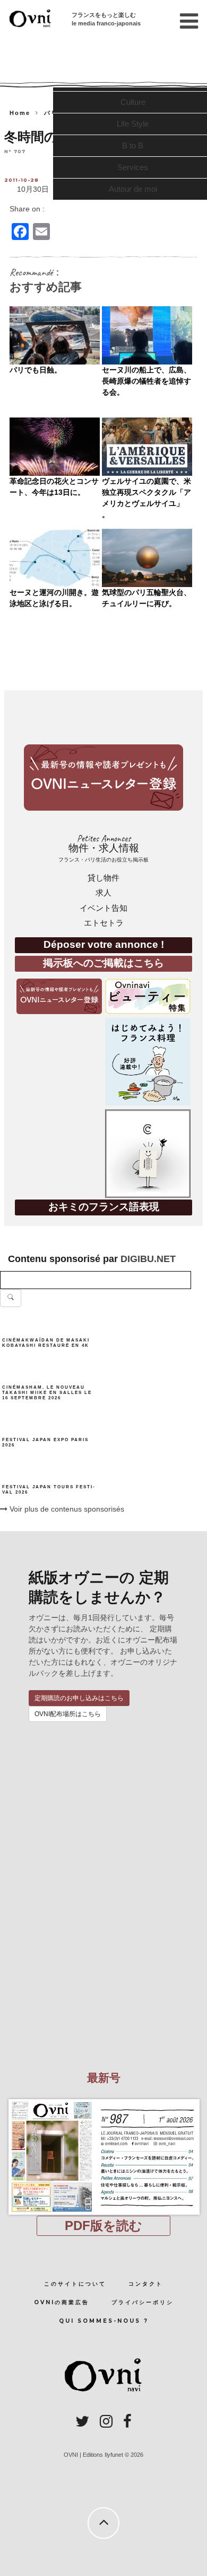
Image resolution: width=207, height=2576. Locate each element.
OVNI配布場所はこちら (68, 1714)
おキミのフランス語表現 (104, 1207)
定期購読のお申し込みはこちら (79, 1698)
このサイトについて (75, 2284)
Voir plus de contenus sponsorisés (66, 1509)
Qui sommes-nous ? (104, 2321)
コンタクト (146, 2284)
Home (20, 113)
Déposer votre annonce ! (104, 944)
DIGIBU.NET (148, 1259)
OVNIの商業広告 (62, 2302)
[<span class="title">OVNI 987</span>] (103, 2099)
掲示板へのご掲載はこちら (103, 963)
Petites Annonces (103, 848)
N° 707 (15, 151)
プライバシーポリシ (143, 2302)
